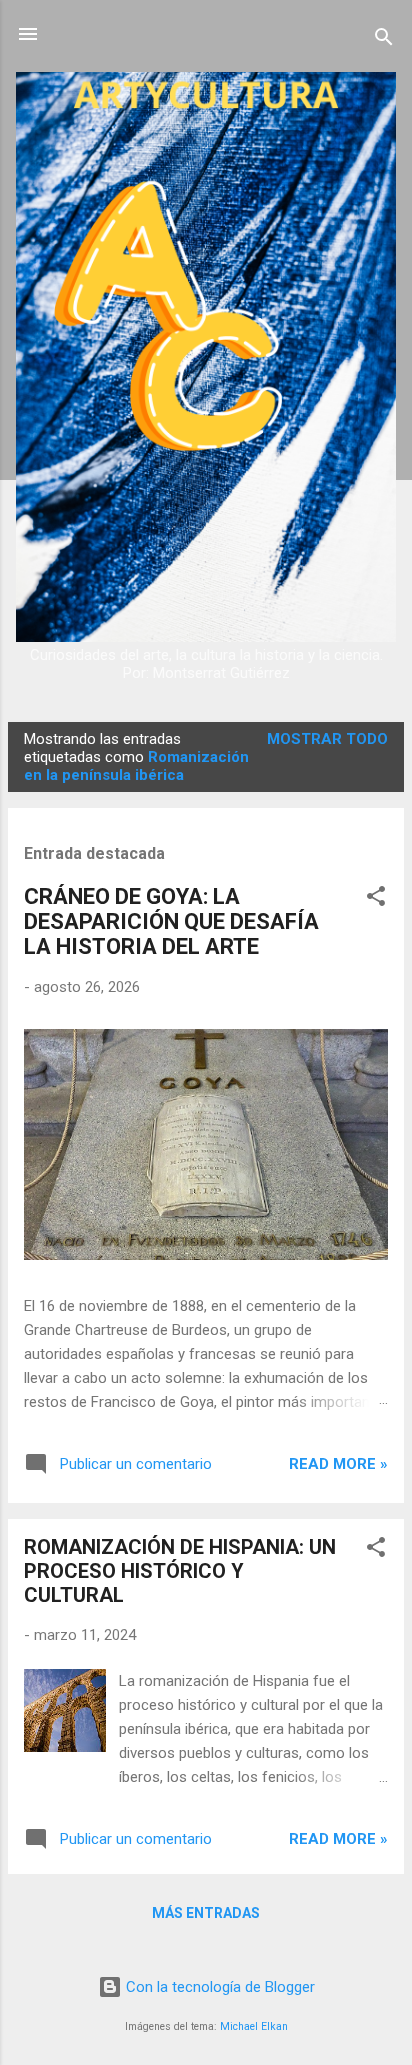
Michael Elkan (254, 2026)
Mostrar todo (327, 739)
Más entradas (206, 1913)
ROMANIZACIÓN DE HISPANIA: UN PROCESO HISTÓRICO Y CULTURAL (180, 1571)
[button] (376, 899)
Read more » (338, 1464)
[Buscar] (384, 40)
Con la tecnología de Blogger (218, 1987)
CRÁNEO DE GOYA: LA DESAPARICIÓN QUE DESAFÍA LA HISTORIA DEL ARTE (171, 921)
